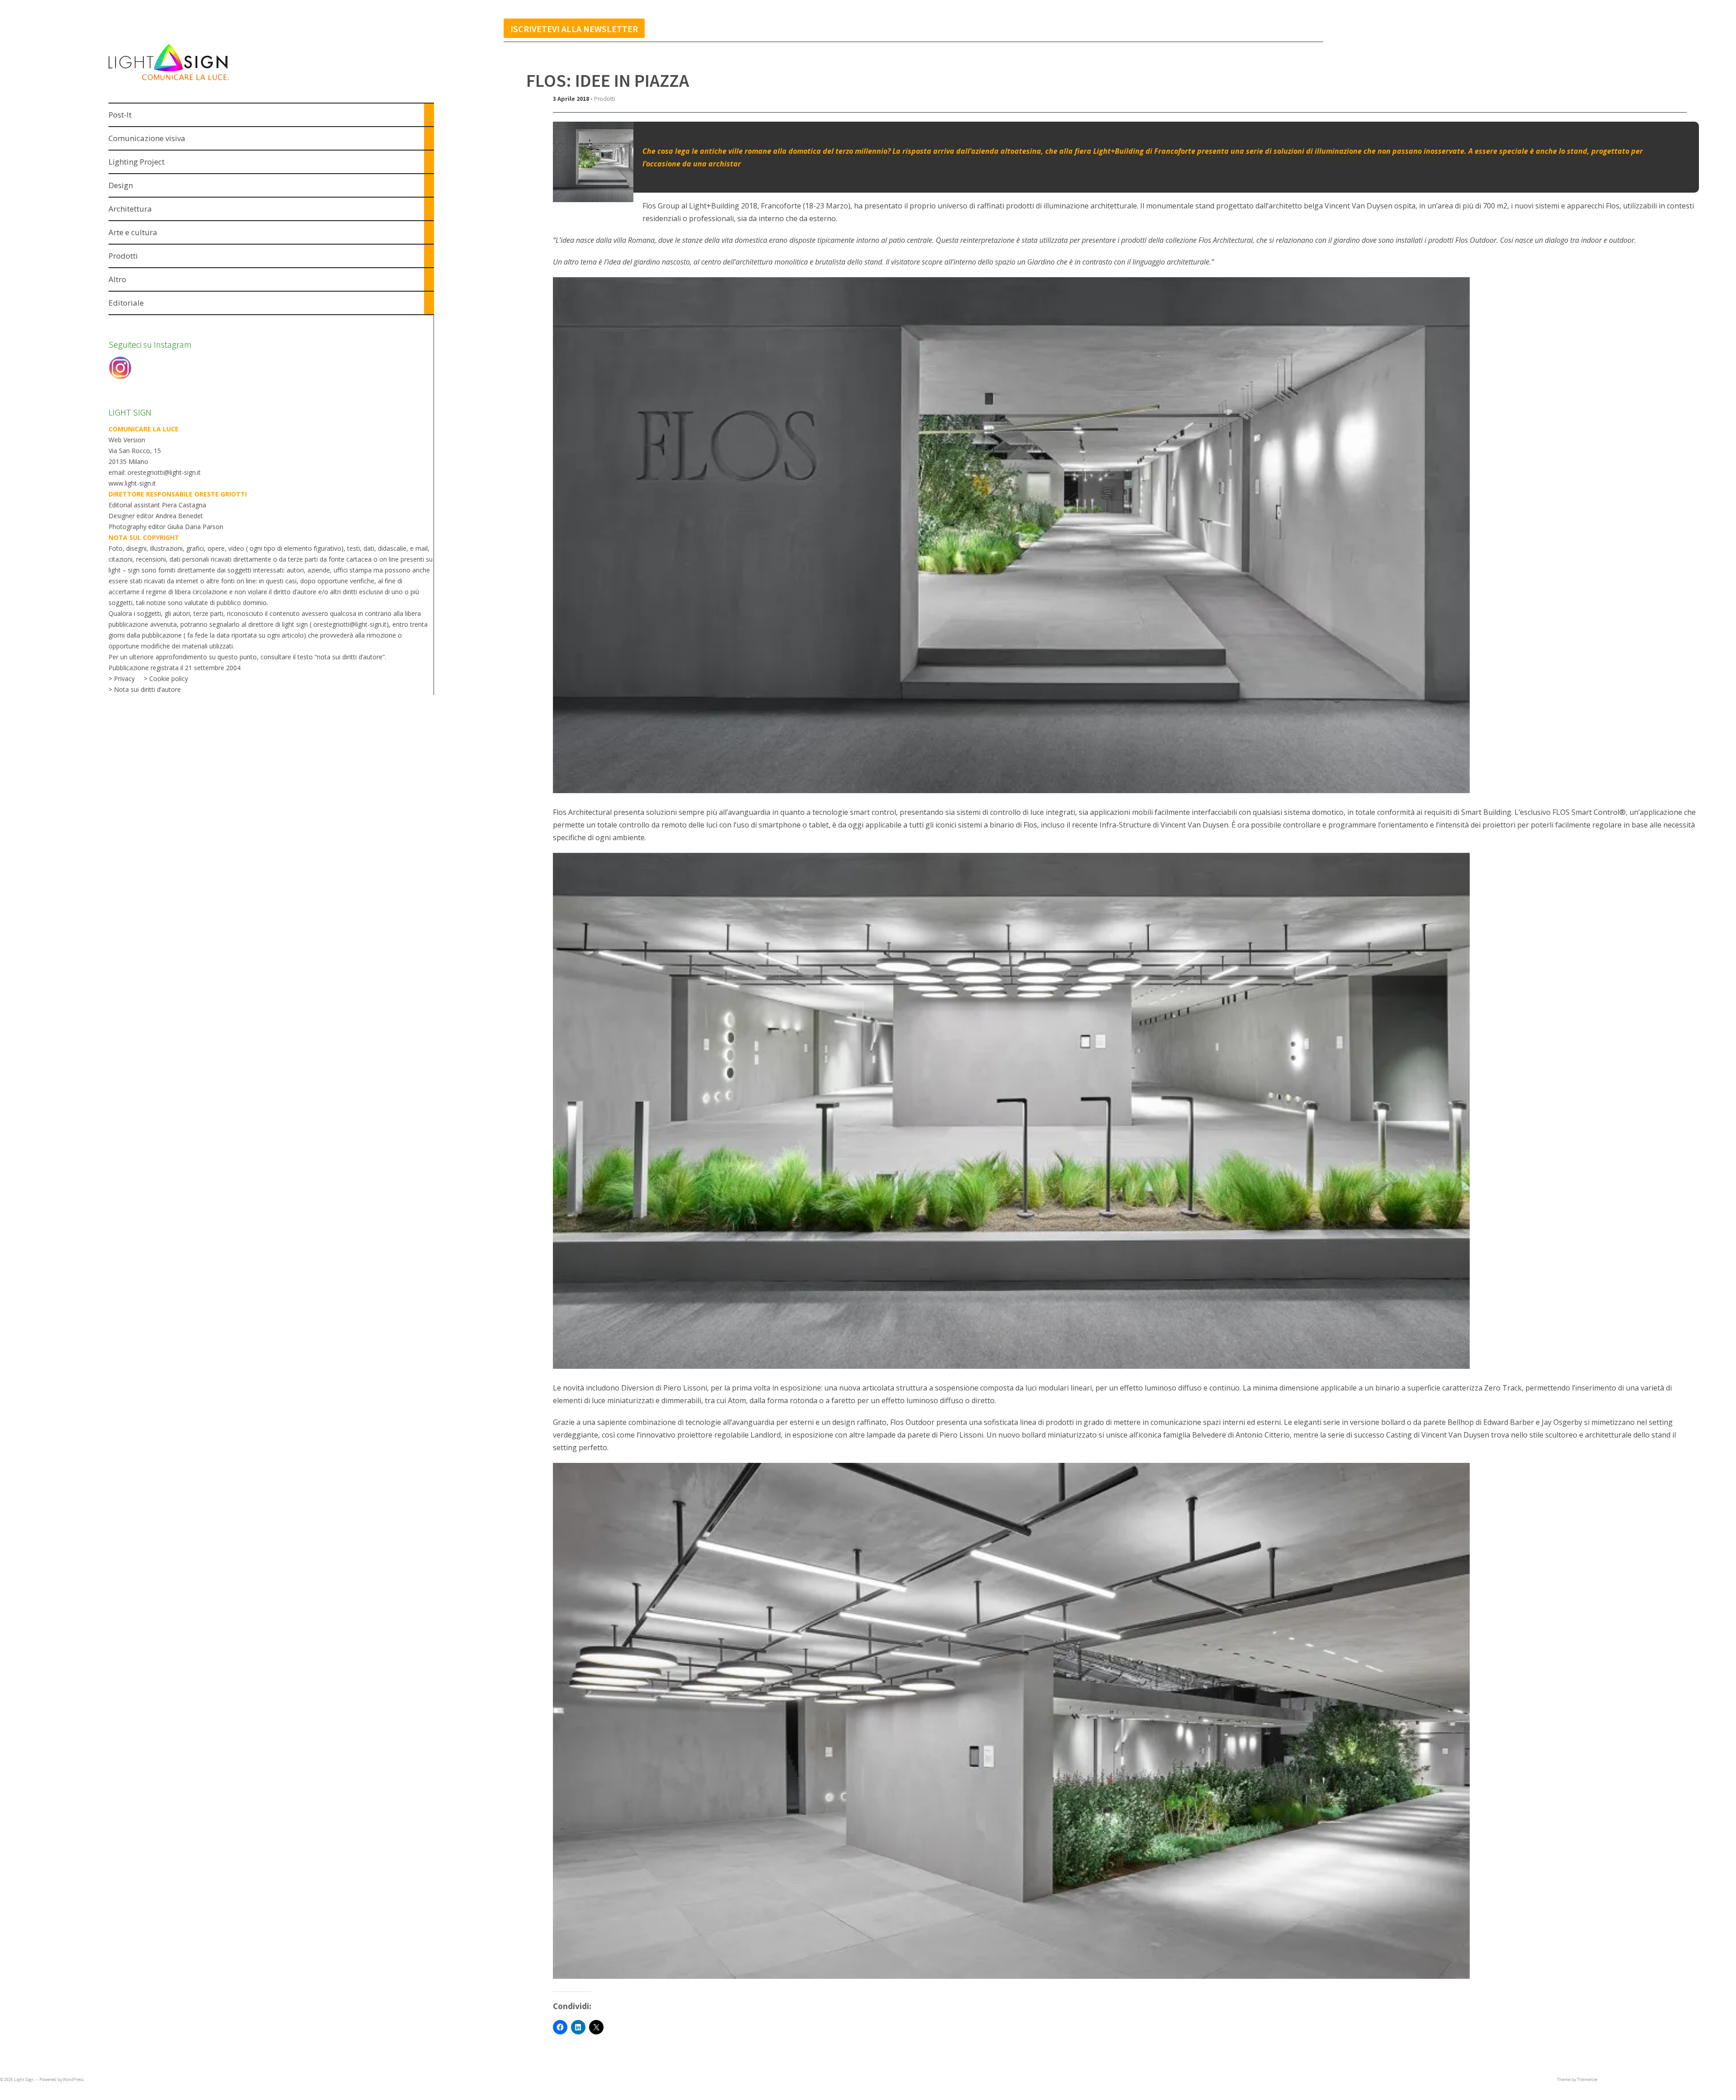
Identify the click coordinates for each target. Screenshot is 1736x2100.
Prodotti (605, 99)
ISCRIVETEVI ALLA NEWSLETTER (574, 29)
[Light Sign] (186, 82)
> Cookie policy (166, 679)
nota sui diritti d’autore (350, 657)
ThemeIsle (1587, 2079)
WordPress (73, 2079)
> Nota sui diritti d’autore (145, 689)
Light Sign (24, 2079)
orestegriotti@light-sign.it (350, 624)
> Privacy (122, 679)
